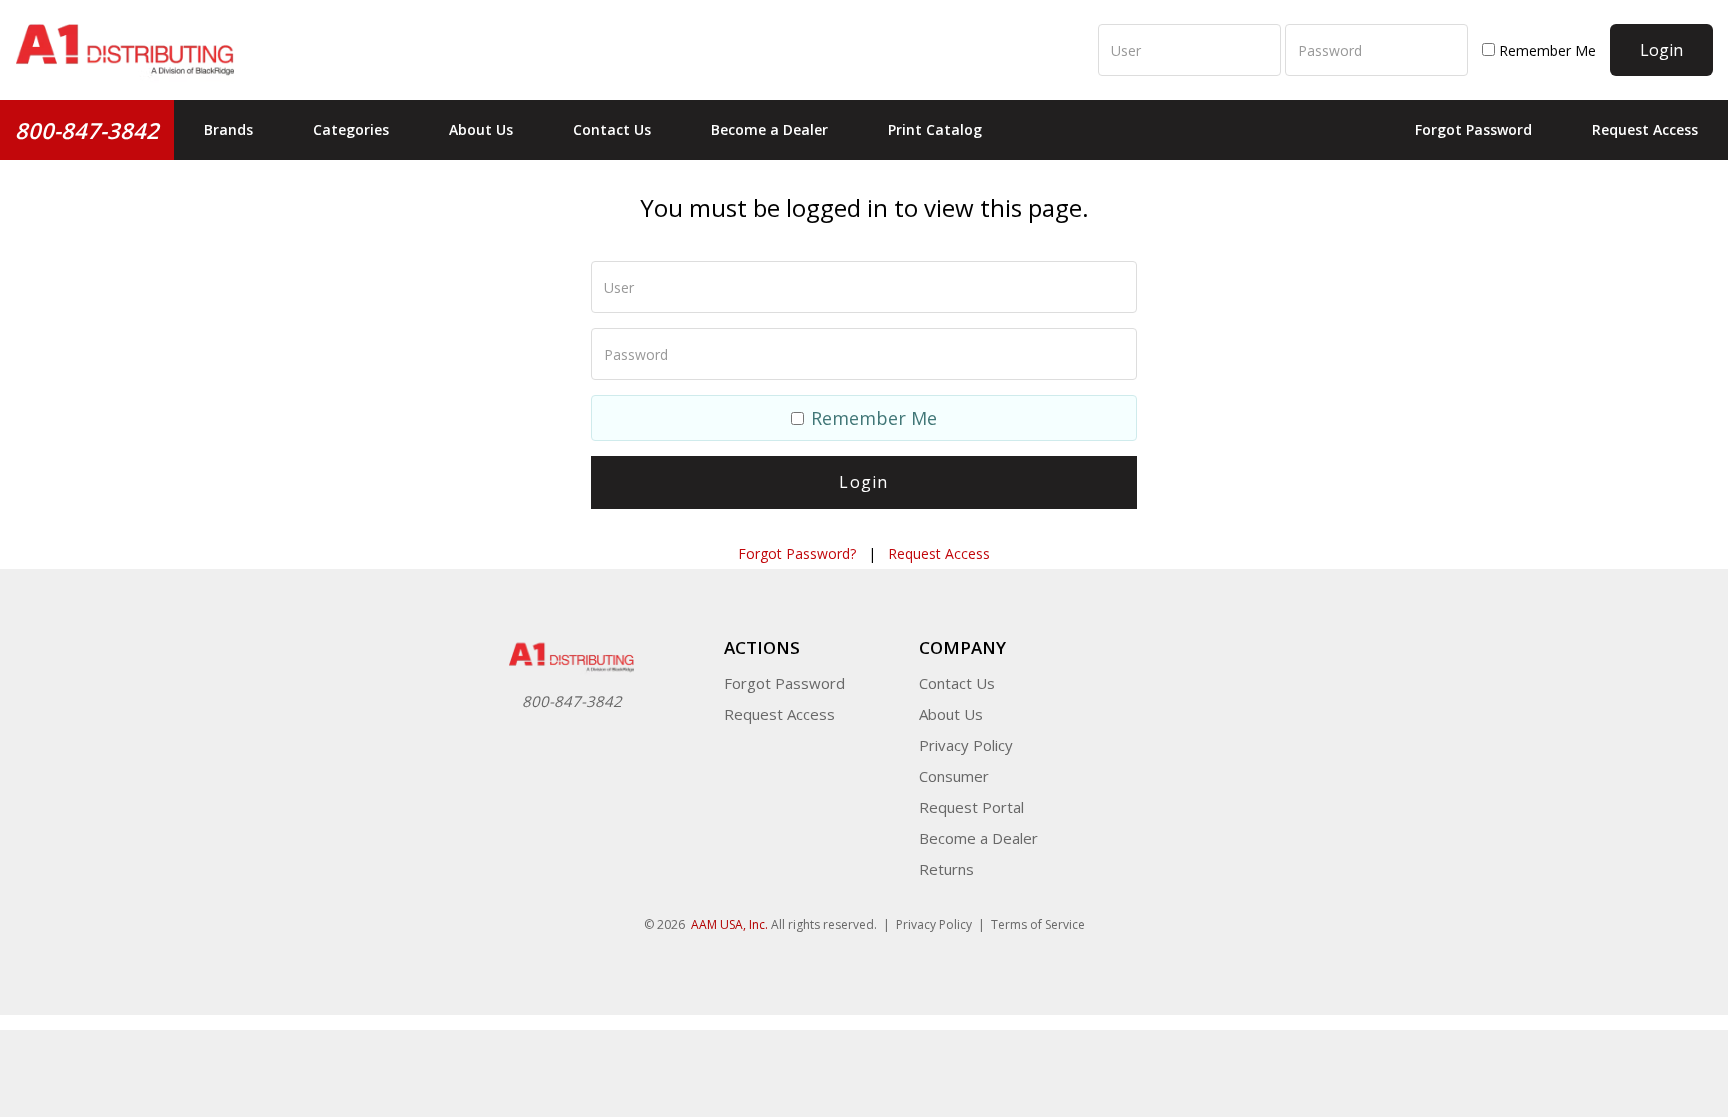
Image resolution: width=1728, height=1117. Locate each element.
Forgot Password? (797, 553)
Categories (351, 129)
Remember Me (1545, 50)
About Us (481, 129)
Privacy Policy (966, 745)
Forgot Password (1473, 129)
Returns (946, 869)
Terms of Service (1038, 924)
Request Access (1645, 129)
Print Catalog (935, 129)
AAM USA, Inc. (729, 924)
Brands (228, 129)
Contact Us (612, 129)
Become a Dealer (769, 129)
